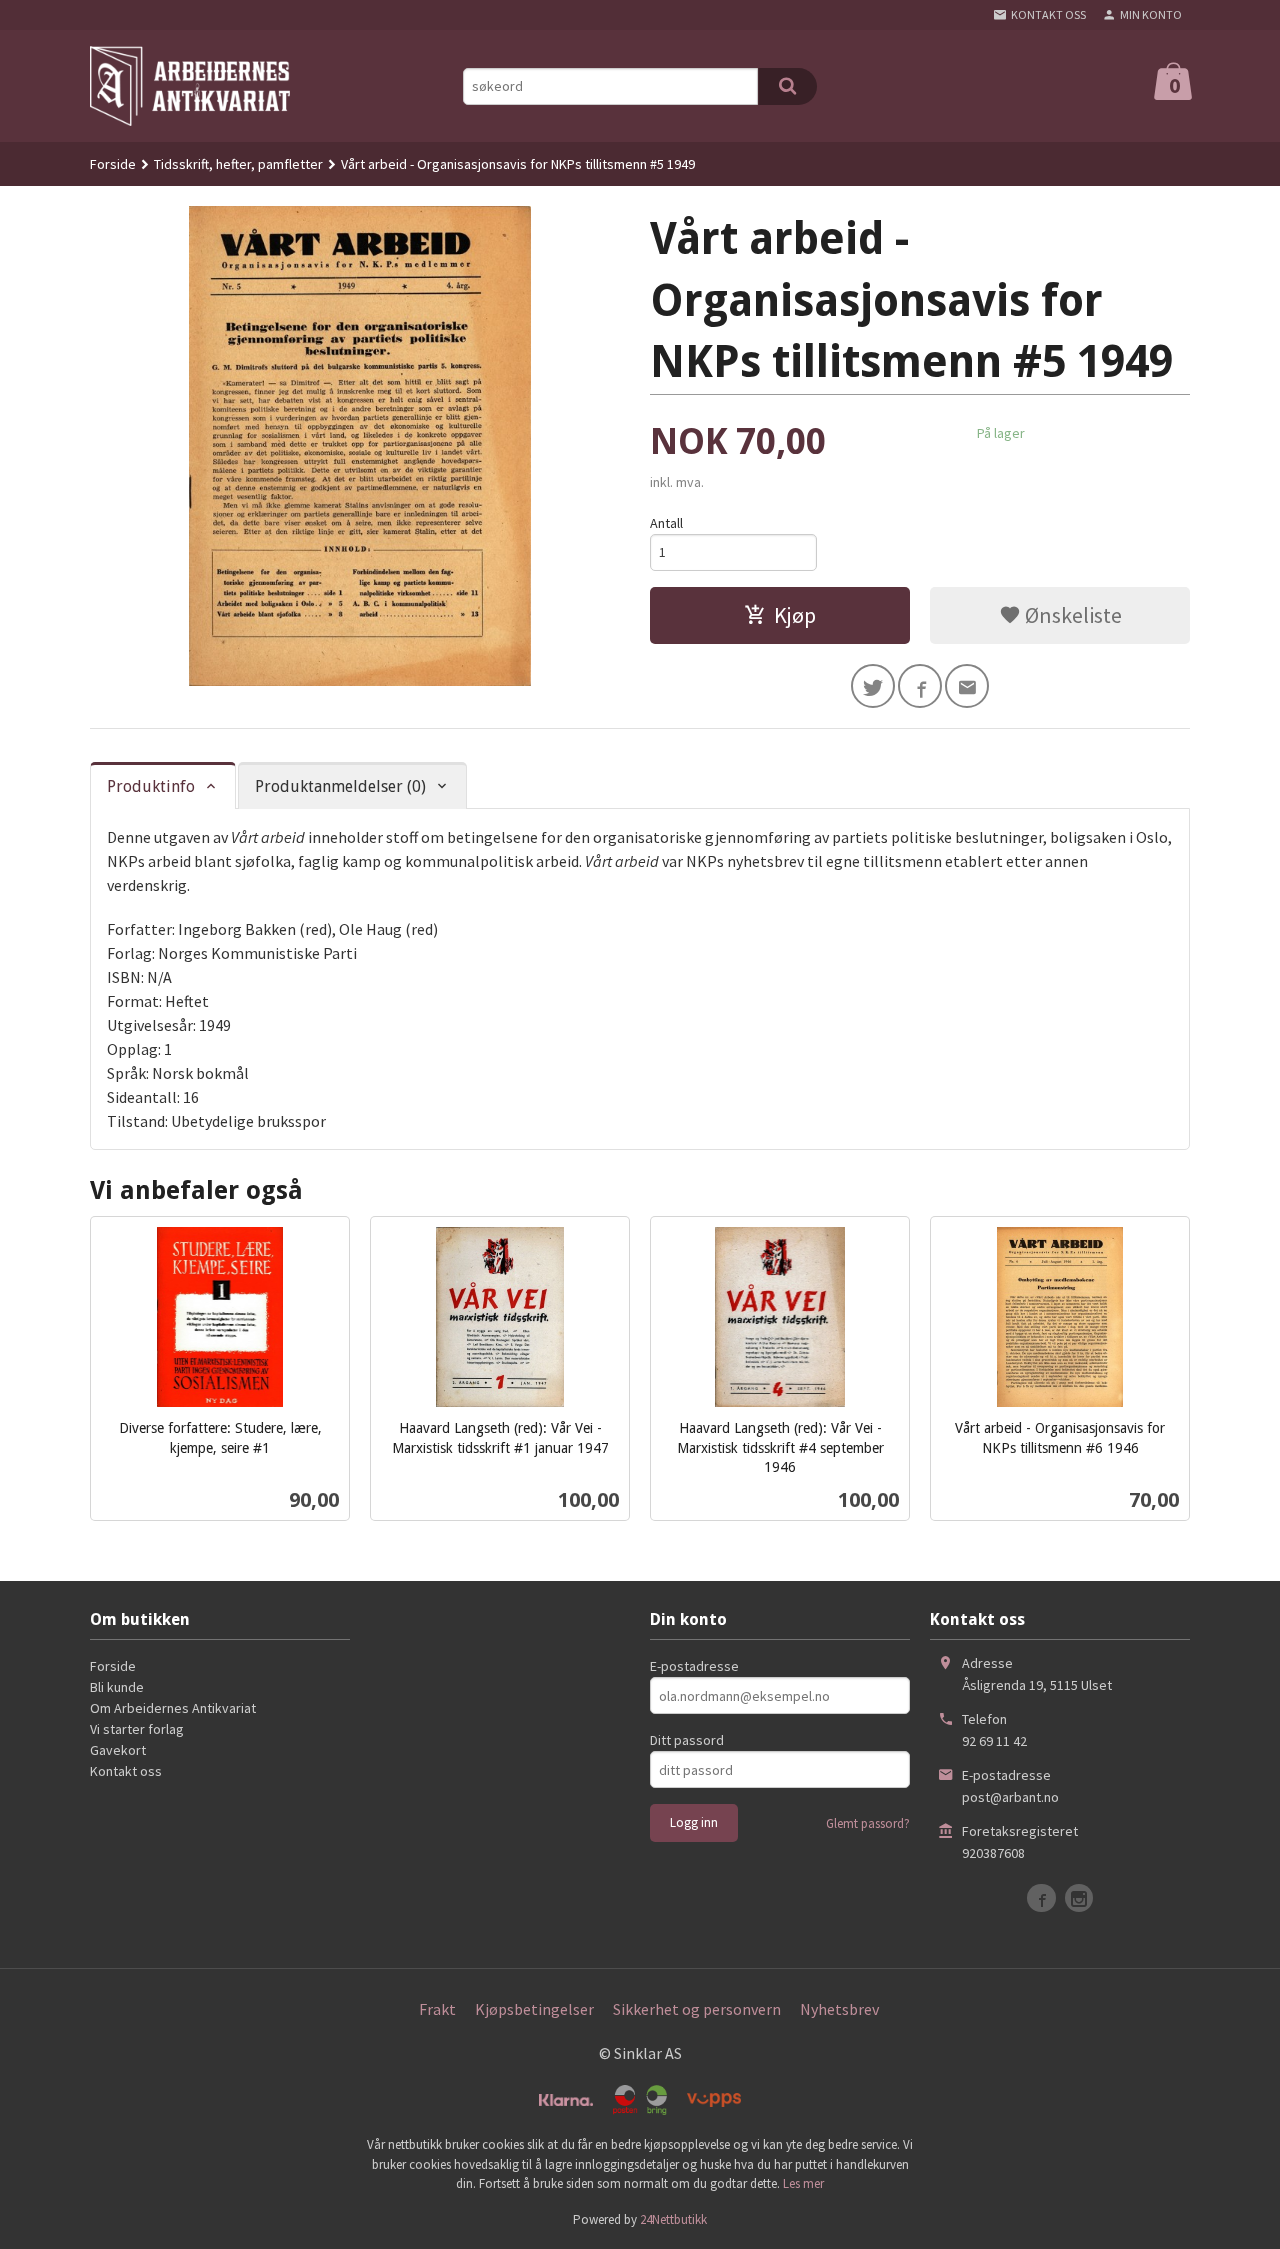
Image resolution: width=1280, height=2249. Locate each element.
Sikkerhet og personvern (697, 2009)
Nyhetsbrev (839, 2009)
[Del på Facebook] (920, 686)
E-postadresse (694, 1666)
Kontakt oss (126, 1771)
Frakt (437, 2009)
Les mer (803, 2183)
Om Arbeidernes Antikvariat (173, 1708)
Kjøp (795, 615)
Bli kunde (117, 1687)
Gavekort (118, 1750)
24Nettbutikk (673, 2219)
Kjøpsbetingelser (534, 2009)
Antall (666, 523)
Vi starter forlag (137, 1729)
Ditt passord (687, 1740)
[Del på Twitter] (873, 686)
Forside (113, 164)
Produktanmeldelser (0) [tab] (340, 786)
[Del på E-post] (967, 686)
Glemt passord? (868, 1823)
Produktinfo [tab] (151, 786)
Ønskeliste (1071, 615)
